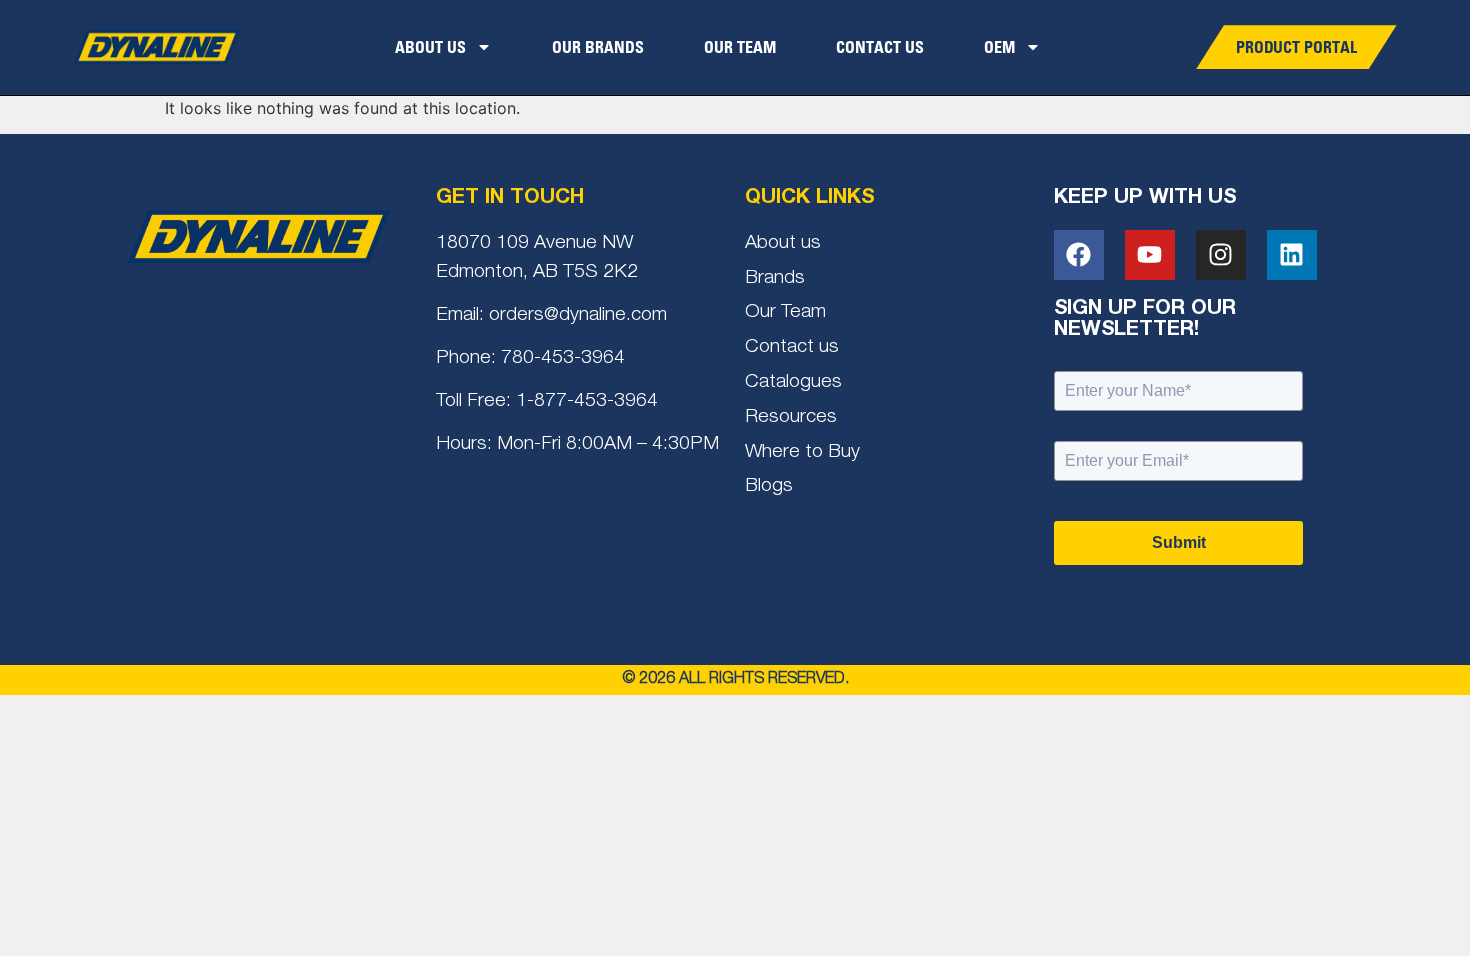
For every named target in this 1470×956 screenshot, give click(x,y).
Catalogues (793, 382)
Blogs (769, 486)
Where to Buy (802, 452)
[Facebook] (1079, 255)
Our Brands (598, 47)
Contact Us (880, 47)
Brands (775, 278)
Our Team (740, 47)
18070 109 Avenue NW (534, 243)
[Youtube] (1150, 255)
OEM (999, 47)
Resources (791, 417)
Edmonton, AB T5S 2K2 (537, 272)
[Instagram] (1221, 255)
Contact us (792, 347)
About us (783, 243)
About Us (430, 47)
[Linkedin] (1292, 255)
